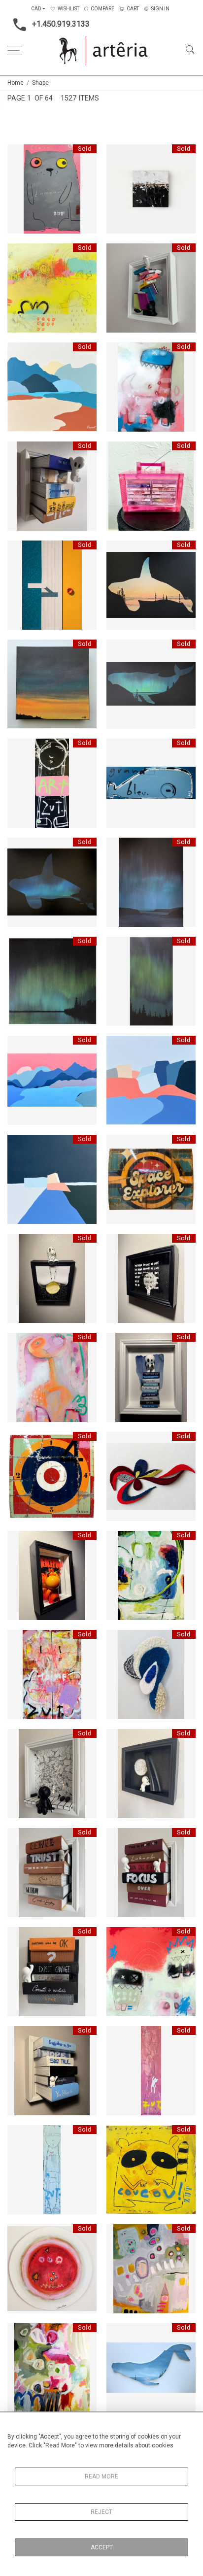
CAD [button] (36, 9)
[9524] (20, 1739)
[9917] (119, 650)
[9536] (20, 1838)
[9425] (119, 1145)
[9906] (119, 551)
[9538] (119, 1838)
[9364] (20, 1145)
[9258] (119, 155)
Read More (101, 2476)
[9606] (119, 1244)
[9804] (119, 1343)
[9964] (119, 848)
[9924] (119, 2036)
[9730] (20, 254)
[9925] (20, 2135)
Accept (102, 2547)
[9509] (119, 1442)
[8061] (119, 254)
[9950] (20, 2334)
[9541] (20, 1937)
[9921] (20, 749)
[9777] (20, 2036)
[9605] (20, 1541)
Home (16, 83)
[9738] (119, 1937)
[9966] (119, 947)
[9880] (119, 2334)
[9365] (20, 353)
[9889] (20, 551)
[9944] (20, 2235)
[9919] (20, 1640)
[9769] (20, 452)
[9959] (119, 1640)
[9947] (119, 2235)
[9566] (20, 1244)
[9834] (119, 452)
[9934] (119, 2135)
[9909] (20, 650)
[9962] (20, 848)
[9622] (20, 1343)
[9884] (119, 1541)
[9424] (20, 1442)
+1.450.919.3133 (61, 24)
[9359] (119, 1046)
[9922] (119, 749)
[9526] (119, 1739)
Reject (101, 2512)
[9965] (20, 947)
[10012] (20, 155)
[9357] (20, 1046)
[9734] (119, 353)
